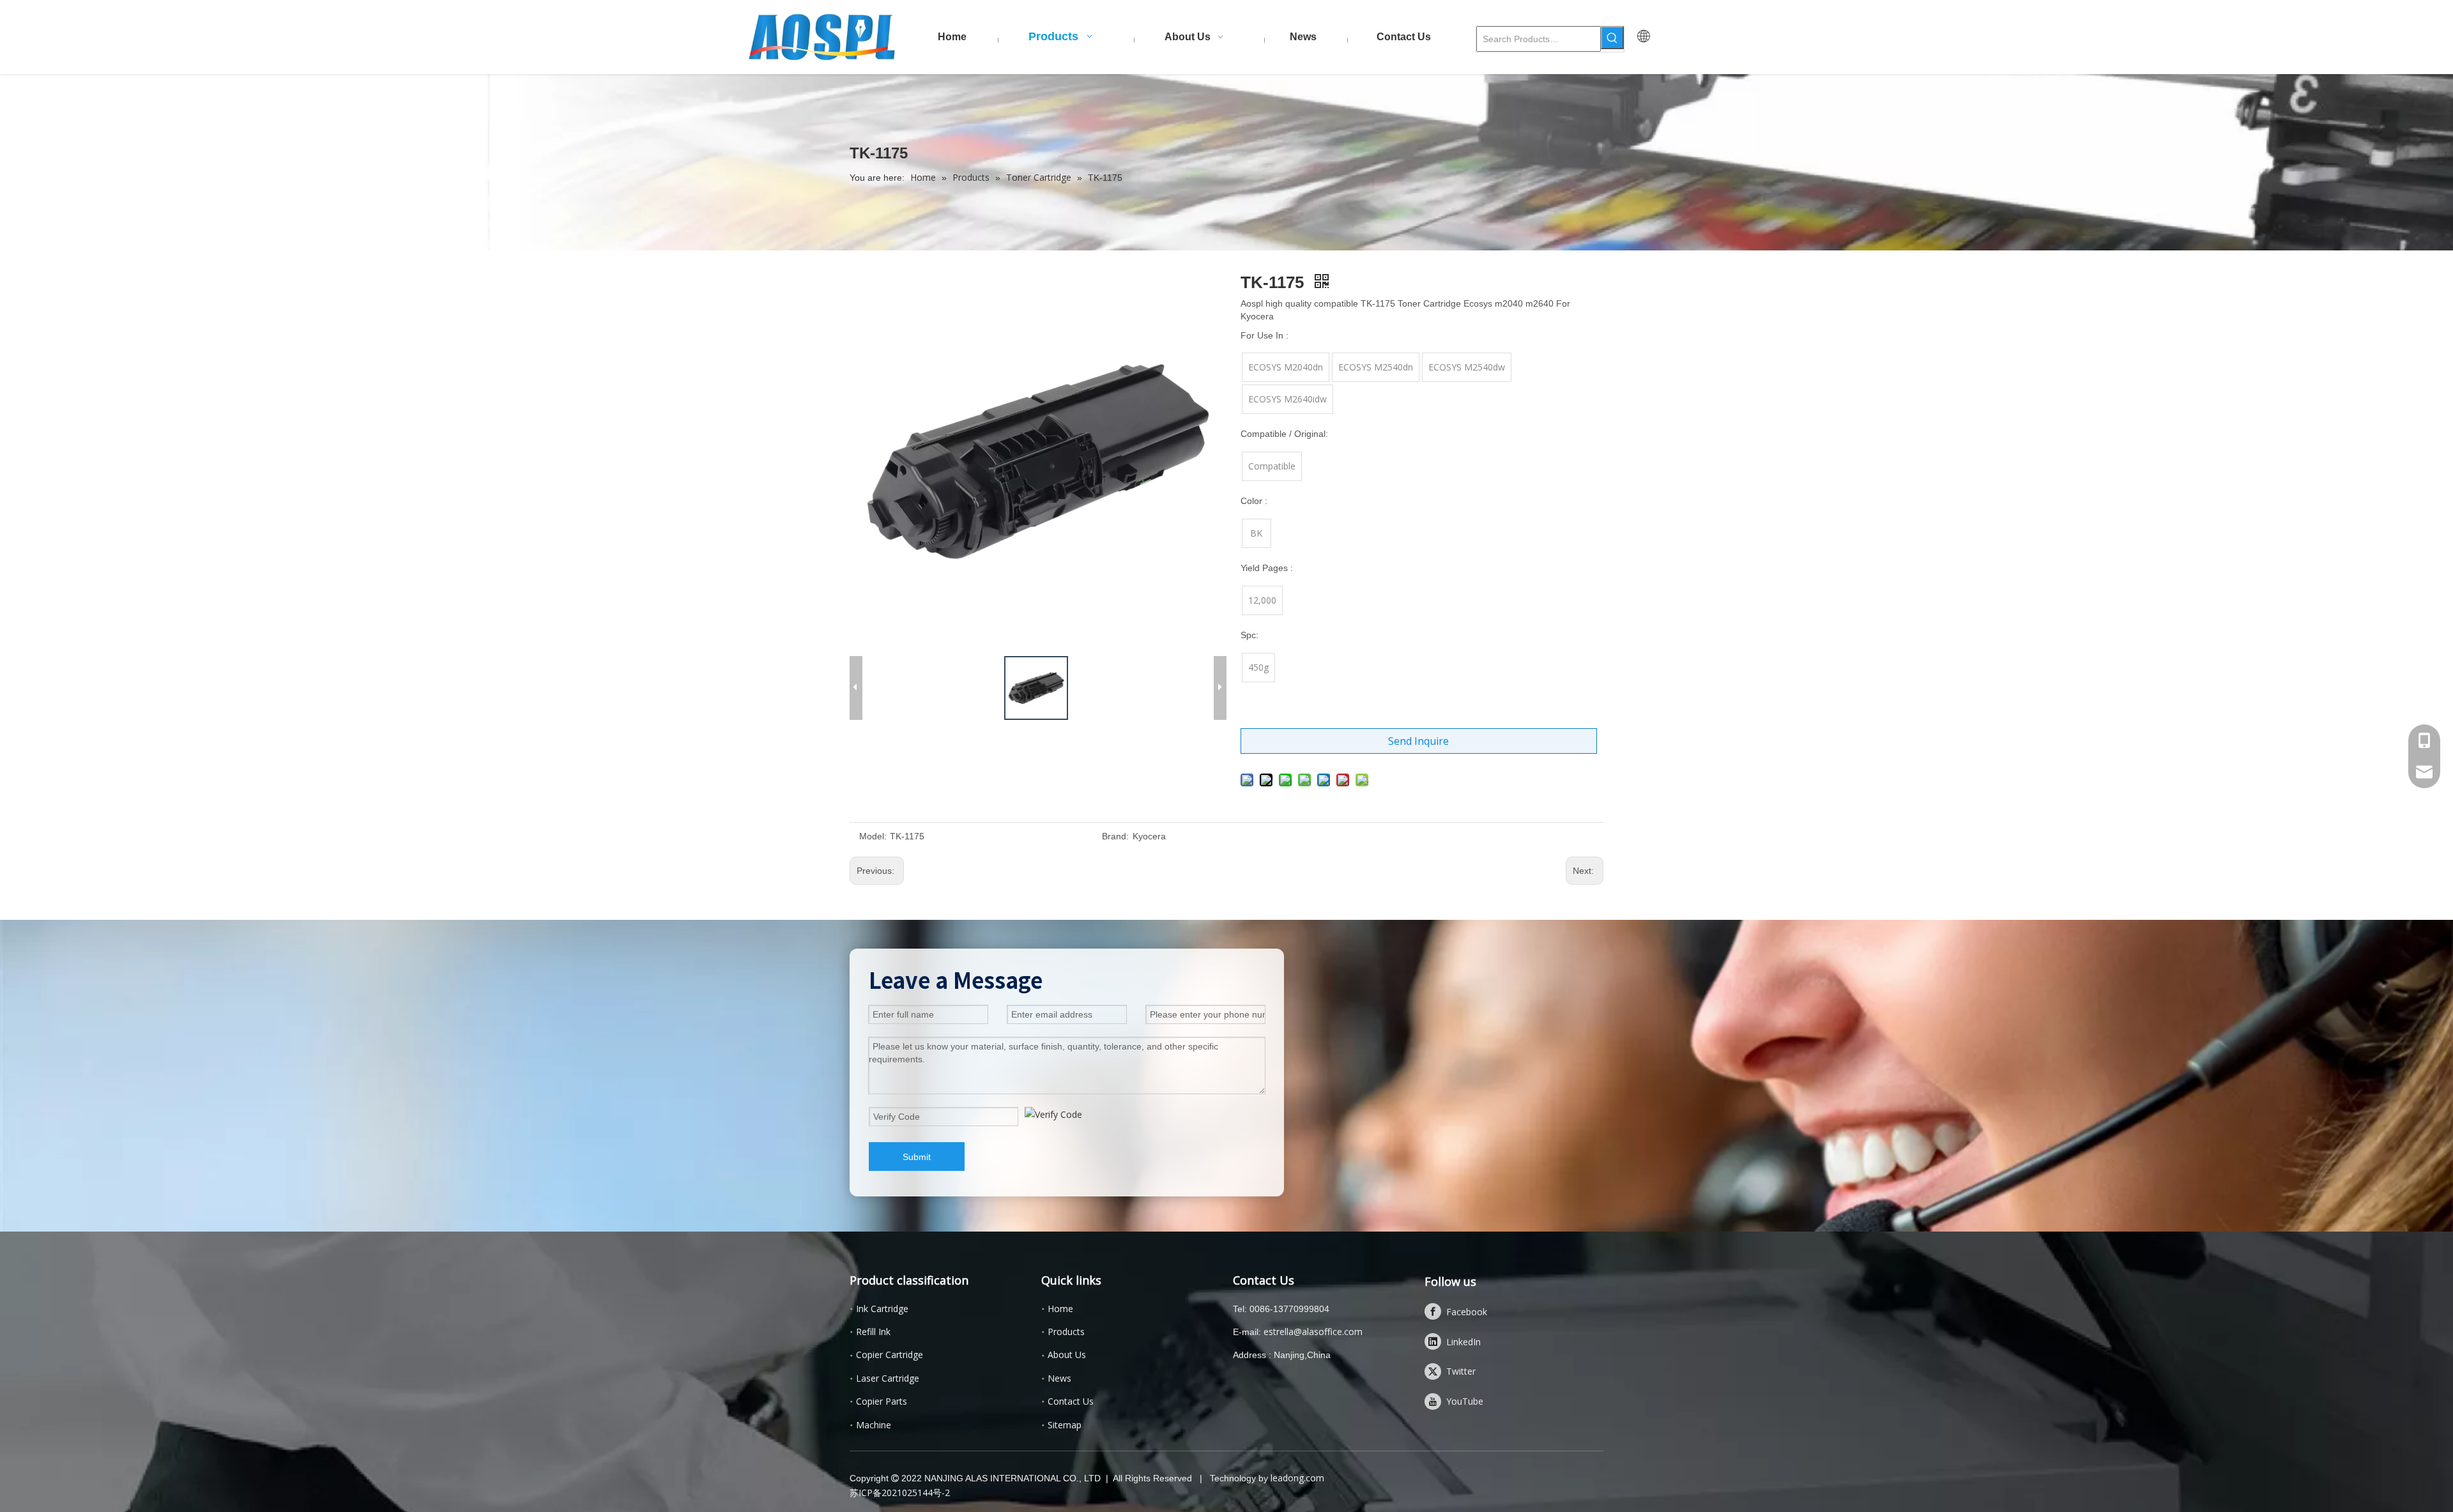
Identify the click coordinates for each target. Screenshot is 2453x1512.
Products (1066, 1332)
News (1059, 1378)
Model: (873, 836)
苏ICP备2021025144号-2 (900, 1493)
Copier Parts (882, 1401)
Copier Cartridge (890, 1355)
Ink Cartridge (882, 1309)
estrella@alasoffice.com (1313, 1332)
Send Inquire (1418, 741)
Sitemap (1065, 1425)
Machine (874, 1425)
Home (1060, 1309)
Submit (917, 1157)
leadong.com (1297, 1478)
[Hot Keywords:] (1612, 38)
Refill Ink (873, 1332)
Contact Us (1071, 1401)
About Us (1067, 1355)
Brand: (1115, 836)
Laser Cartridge (888, 1378)
